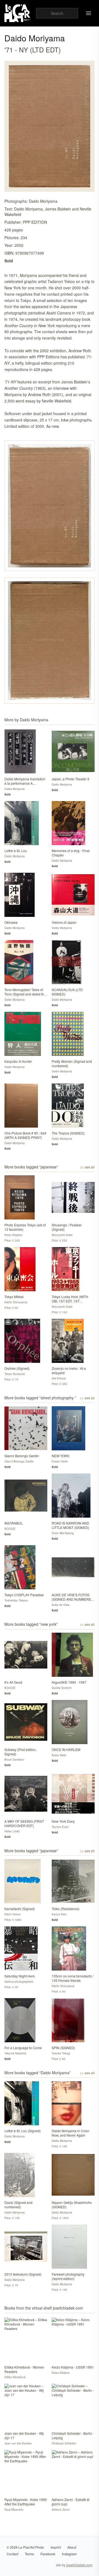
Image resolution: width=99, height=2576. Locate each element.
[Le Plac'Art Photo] (18, 13)
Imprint (56, 2547)
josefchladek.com (79, 2565)
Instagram (69, 2554)
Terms (29, 2554)
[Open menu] (89, 13)
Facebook (48, 2554)
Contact (12, 2554)
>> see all (87, 1167)
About (72, 2547)
